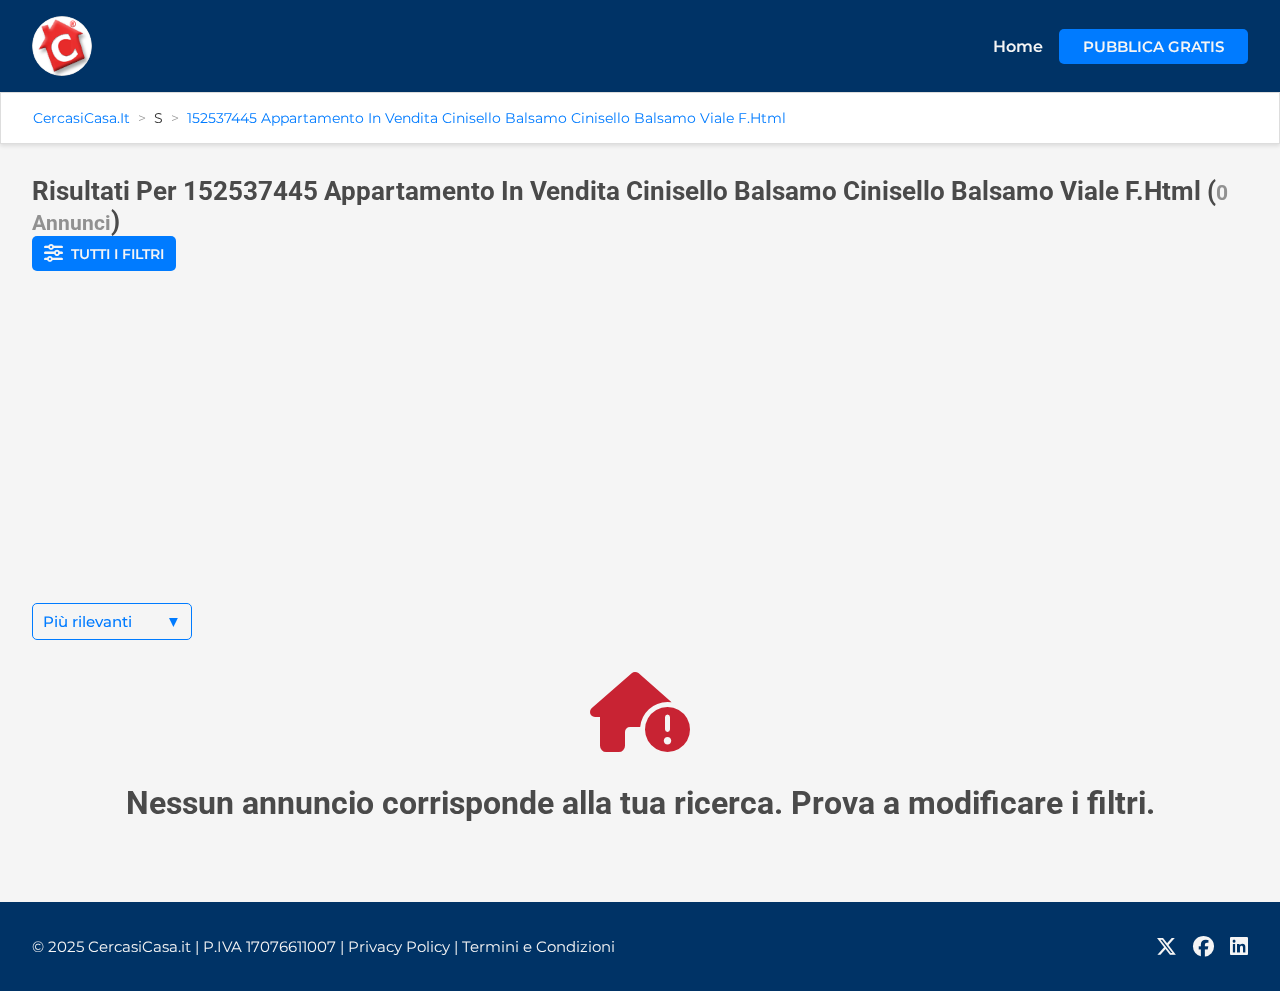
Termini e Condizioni (538, 946)
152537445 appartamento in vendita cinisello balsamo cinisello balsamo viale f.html (486, 118)
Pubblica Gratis (1153, 46)
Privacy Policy (403, 946)
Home (1018, 46)
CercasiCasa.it (81, 118)
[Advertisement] (640, 453)
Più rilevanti (112, 621)
